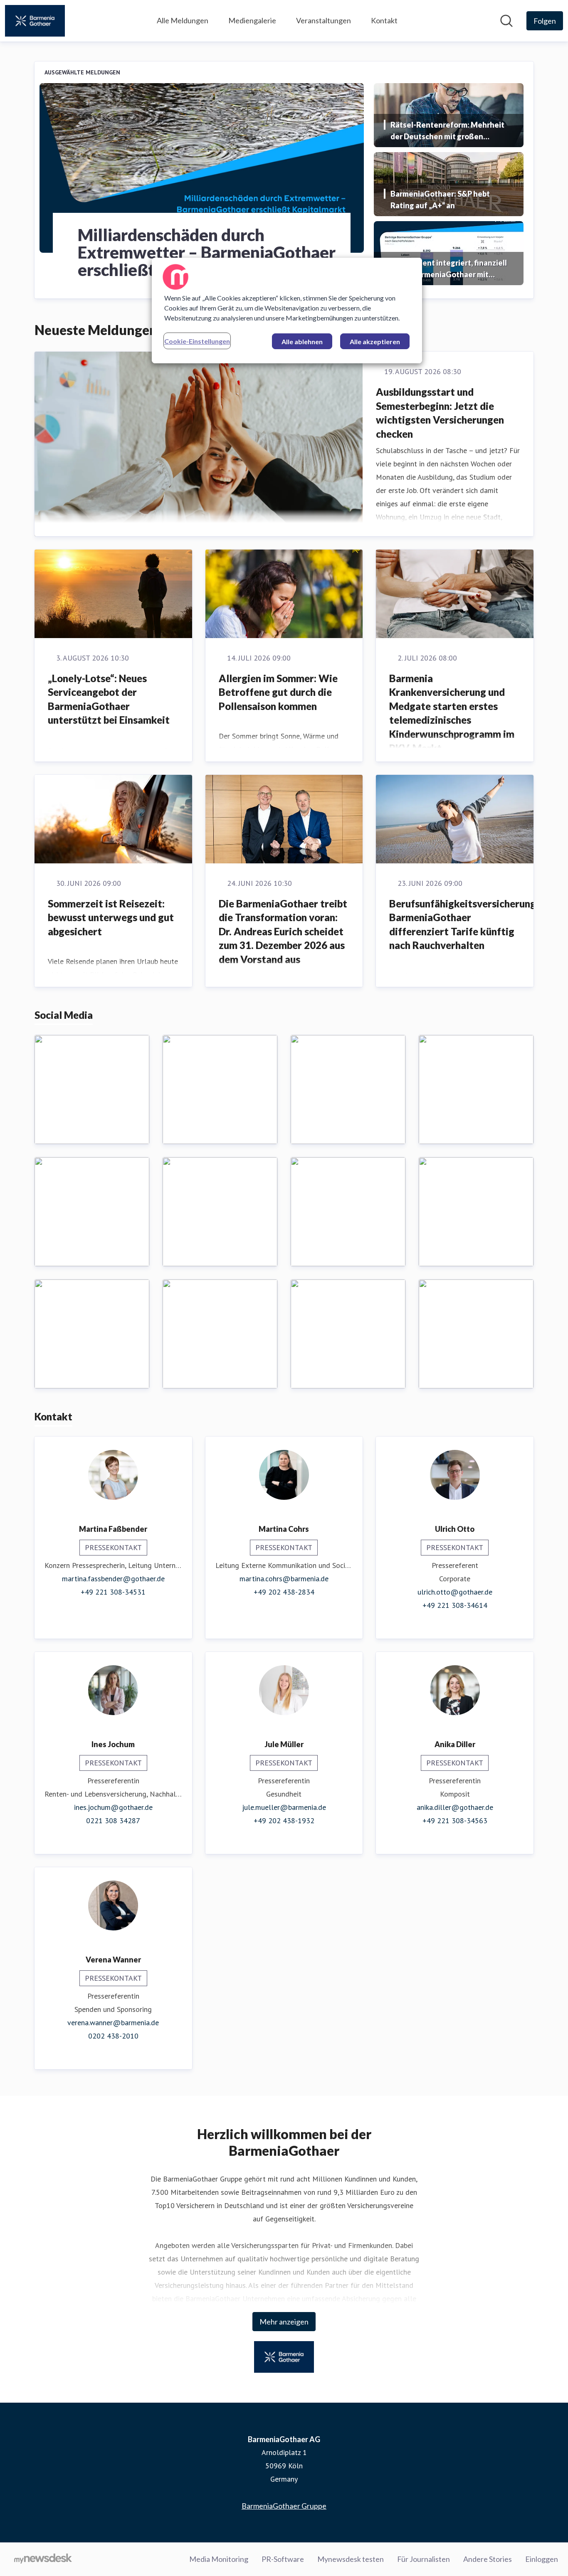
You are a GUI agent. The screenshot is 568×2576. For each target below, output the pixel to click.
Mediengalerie (252, 20)
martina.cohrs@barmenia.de (284, 1579)
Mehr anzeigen (284, 2322)
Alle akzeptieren (375, 341)
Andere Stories (488, 2559)
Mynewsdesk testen (351, 2559)
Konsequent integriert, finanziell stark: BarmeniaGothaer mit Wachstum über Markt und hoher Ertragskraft (449, 269)
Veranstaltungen (324, 20)
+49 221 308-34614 (455, 1605)
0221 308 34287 (113, 1820)
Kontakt (384, 20)
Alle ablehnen (302, 341)
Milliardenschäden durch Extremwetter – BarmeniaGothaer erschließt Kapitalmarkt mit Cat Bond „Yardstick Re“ (207, 252)
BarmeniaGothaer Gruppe (284, 2506)
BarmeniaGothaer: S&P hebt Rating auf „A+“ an (440, 200)
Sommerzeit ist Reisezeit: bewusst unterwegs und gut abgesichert (111, 917)
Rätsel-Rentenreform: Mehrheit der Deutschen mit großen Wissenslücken (447, 131)
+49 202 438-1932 (284, 1820)
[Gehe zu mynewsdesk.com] (43, 2559)
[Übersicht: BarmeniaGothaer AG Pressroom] (35, 21)
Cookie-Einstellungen (197, 341)
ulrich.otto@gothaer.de (455, 1592)
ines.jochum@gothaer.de (113, 1807)
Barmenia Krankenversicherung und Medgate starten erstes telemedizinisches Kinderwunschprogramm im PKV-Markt (452, 713)
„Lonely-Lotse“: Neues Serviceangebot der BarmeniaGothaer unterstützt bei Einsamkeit (109, 699)
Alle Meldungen (183, 20)
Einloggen (542, 2559)
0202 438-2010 (113, 2036)
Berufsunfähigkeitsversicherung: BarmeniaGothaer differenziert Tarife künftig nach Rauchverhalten (464, 924)
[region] (287, 311)
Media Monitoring (219, 2559)
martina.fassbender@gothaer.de (113, 1579)
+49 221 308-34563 (455, 1820)
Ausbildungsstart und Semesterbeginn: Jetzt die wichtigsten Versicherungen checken (440, 413)
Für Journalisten (424, 2559)
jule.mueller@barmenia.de (284, 1807)
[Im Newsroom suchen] (506, 21)
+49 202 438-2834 (284, 1592)
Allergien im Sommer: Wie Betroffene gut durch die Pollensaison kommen (278, 692)
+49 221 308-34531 (113, 1592)
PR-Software (283, 2559)
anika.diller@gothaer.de (455, 1807)
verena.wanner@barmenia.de (113, 2023)
